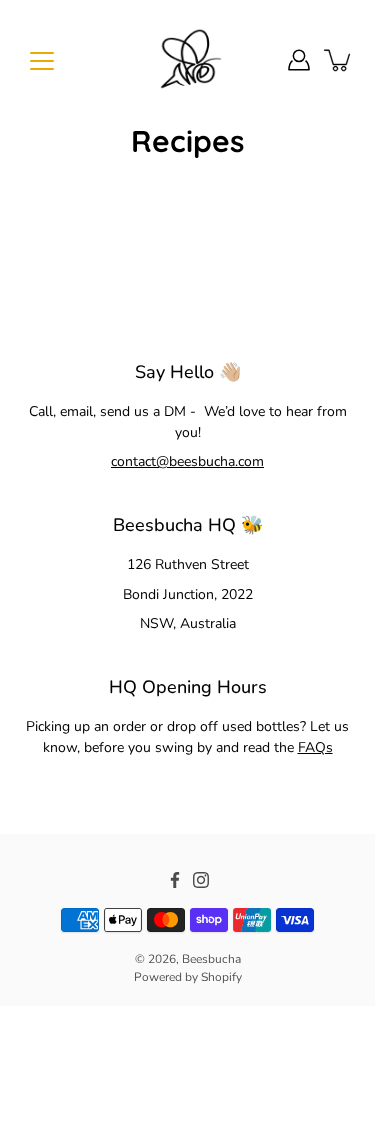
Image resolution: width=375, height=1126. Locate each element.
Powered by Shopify (188, 977)
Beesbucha (211, 959)
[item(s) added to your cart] (339, 60)
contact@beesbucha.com (187, 461)
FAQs (315, 747)
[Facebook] (175, 880)
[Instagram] (201, 880)
